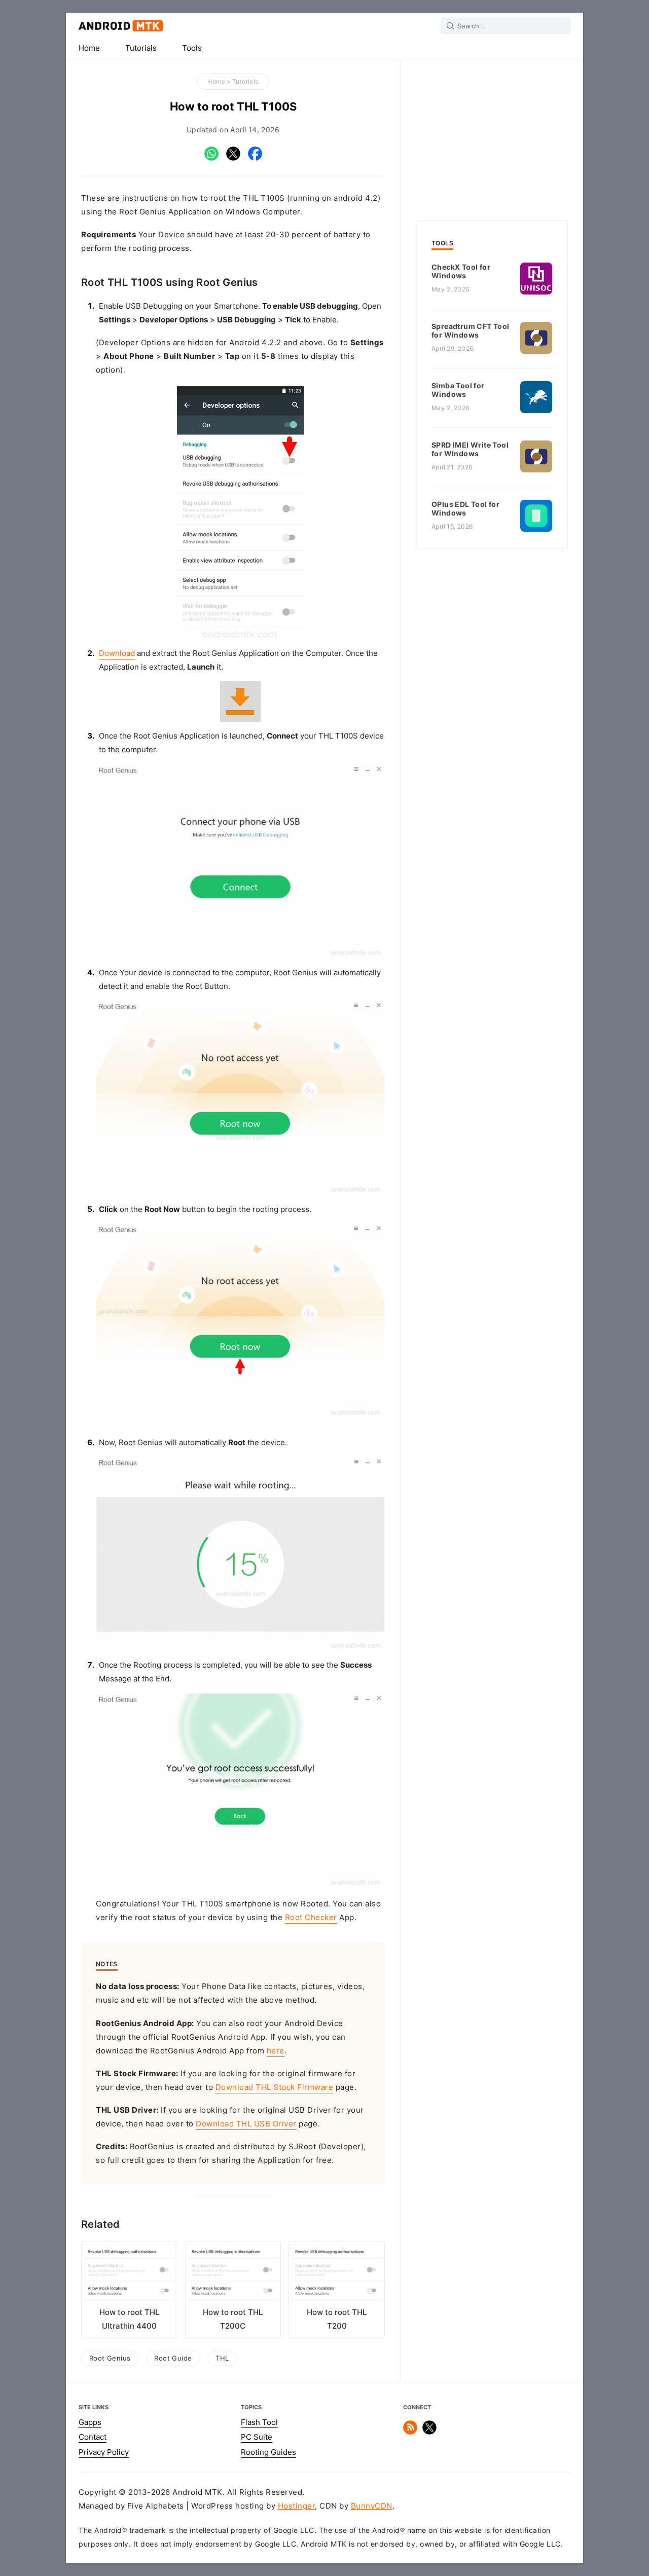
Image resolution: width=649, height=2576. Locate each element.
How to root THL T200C (233, 2319)
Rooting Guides (268, 2452)
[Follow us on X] (429, 2432)
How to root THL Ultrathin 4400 (129, 2319)
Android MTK (121, 26)
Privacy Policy (104, 2452)
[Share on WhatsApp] (211, 158)
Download (117, 653)
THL (222, 2358)
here (276, 2051)
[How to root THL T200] (337, 2275)
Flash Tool (259, 2422)
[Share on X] (233, 158)
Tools (192, 48)
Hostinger (297, 2506)
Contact (93, 2437)
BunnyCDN (372, 2506)
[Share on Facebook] (255, 158)
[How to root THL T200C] (233, 2275)
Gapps (90, 2422)
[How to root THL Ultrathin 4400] (129, 2275)
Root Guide (173, 2358)
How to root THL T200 (337, 2319)
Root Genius (110, 2358)
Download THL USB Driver (246, 2124)
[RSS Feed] (410, 2432)
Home (89, 48)
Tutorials (141, 48)
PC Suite (257, 2437)
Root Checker (311, 1918)
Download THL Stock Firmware (275, 2087)
